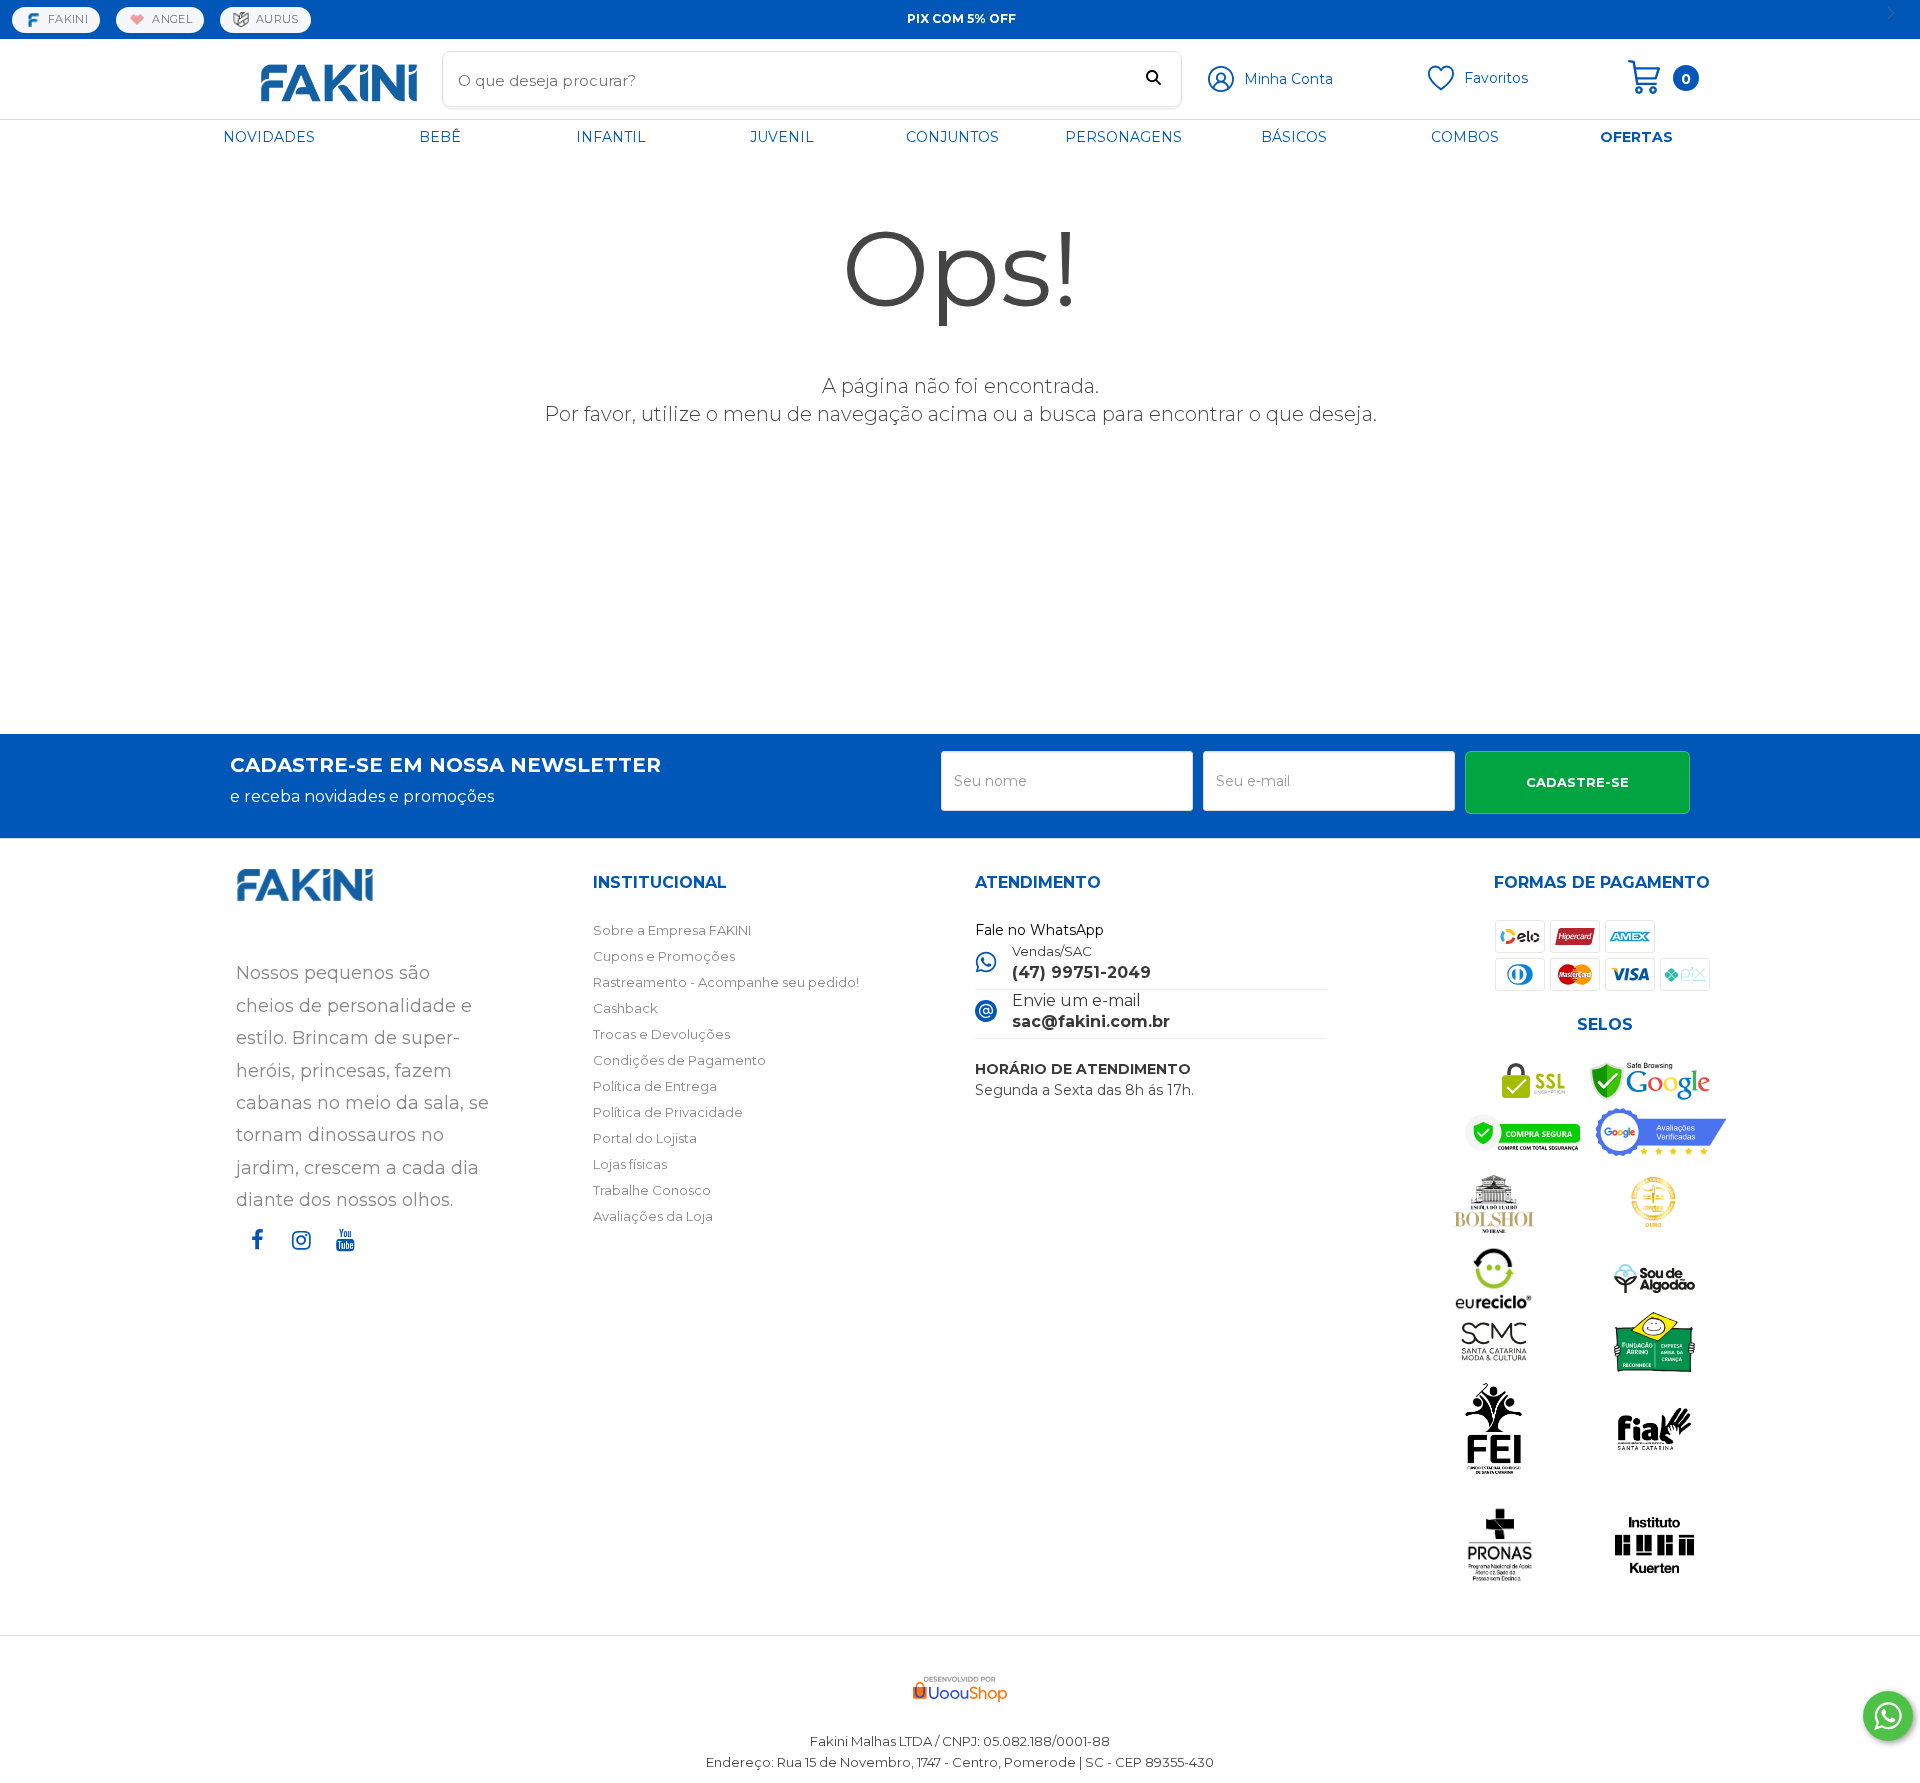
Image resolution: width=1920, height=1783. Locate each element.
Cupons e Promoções (664, 956)
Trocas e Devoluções (661, 1034)
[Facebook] (254, 1258)
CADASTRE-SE (1577, 782)
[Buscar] (1153, 80)
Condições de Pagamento (679, 1060)
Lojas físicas (630, 1164)
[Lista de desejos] (1441, 86)
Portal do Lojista (645, 1138)
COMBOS (1465, 137)
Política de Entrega (655, 1086)
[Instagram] (298, 1258)
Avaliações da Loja (653, 1216)
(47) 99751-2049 (1081, 972)
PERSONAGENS (1123, 137)
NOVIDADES (269, 137)
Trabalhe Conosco (652, 1190)
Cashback (625, 1008)
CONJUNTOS (952, 137)
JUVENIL (782, 137)
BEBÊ (440, 137)
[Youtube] (342, 1258)
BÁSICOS (1294, 137)
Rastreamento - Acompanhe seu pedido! (726, 982)
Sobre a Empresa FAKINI (672, 930)
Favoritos (1496, 78)
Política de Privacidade (668, 1112)
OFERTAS (1636, 137)
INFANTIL (611, 137)
